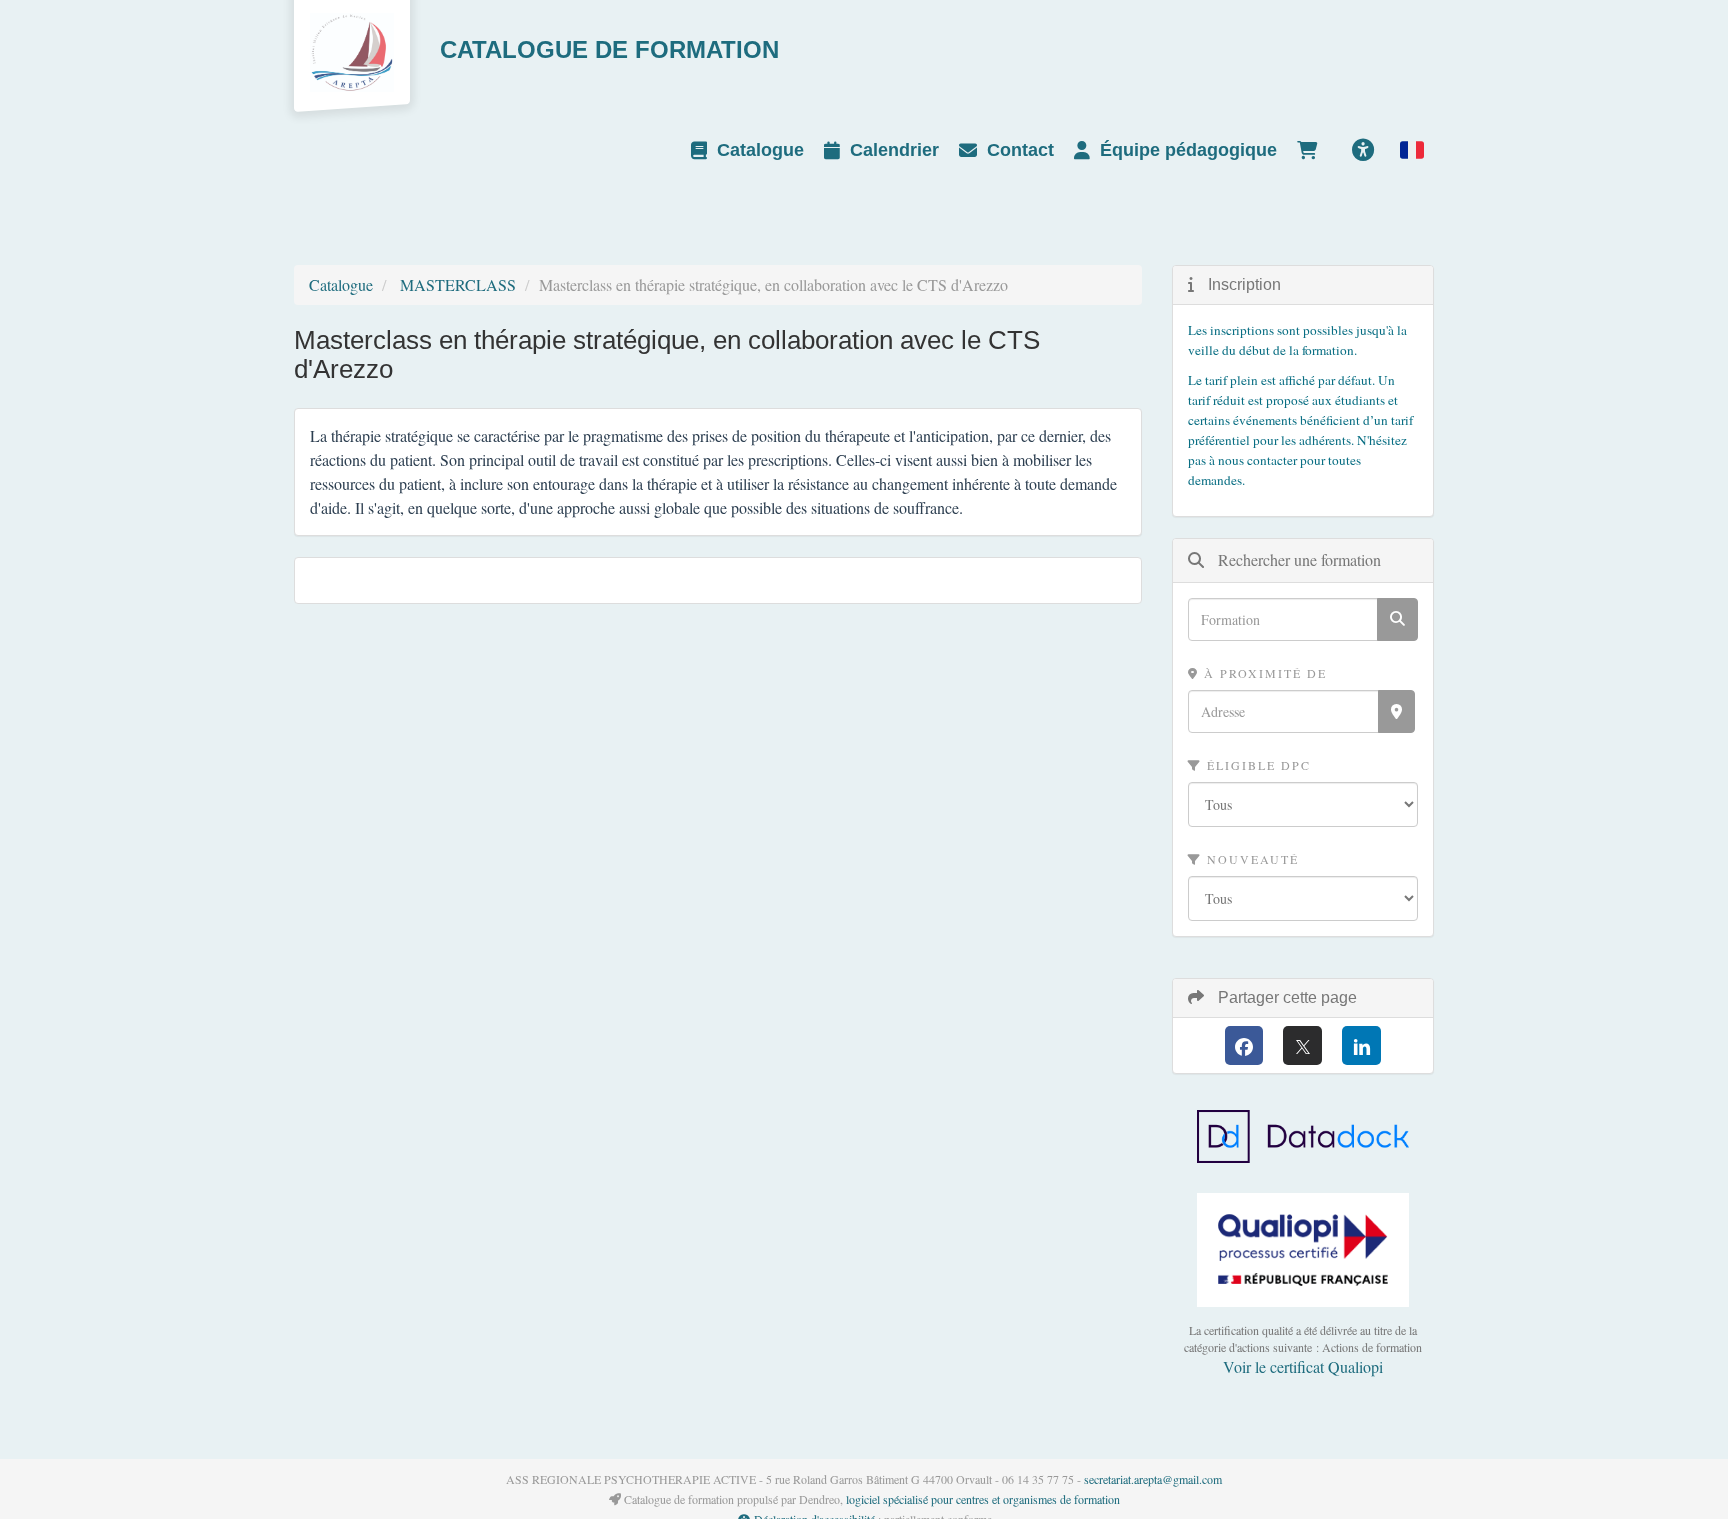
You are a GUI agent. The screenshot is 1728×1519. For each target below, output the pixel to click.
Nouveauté (1250, 859)
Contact (1020, 150)
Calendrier (894, 150)
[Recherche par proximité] (1396, 711)
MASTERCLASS (458, 284)
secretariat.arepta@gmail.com (1153, 1479)
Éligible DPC (1256, 765)
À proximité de (1263, 673)
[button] (1412, 150)
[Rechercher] (1397, 619)
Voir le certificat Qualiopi (1303, 1366)
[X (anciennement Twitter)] (1302, 1045)
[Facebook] (1244, 1045)
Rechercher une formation (1297, 559)
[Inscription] (1312, 150)
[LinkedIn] (1361, 1045)
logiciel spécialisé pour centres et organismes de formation (983, 1499)
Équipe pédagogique (1188, 150)
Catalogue (760, 150)
